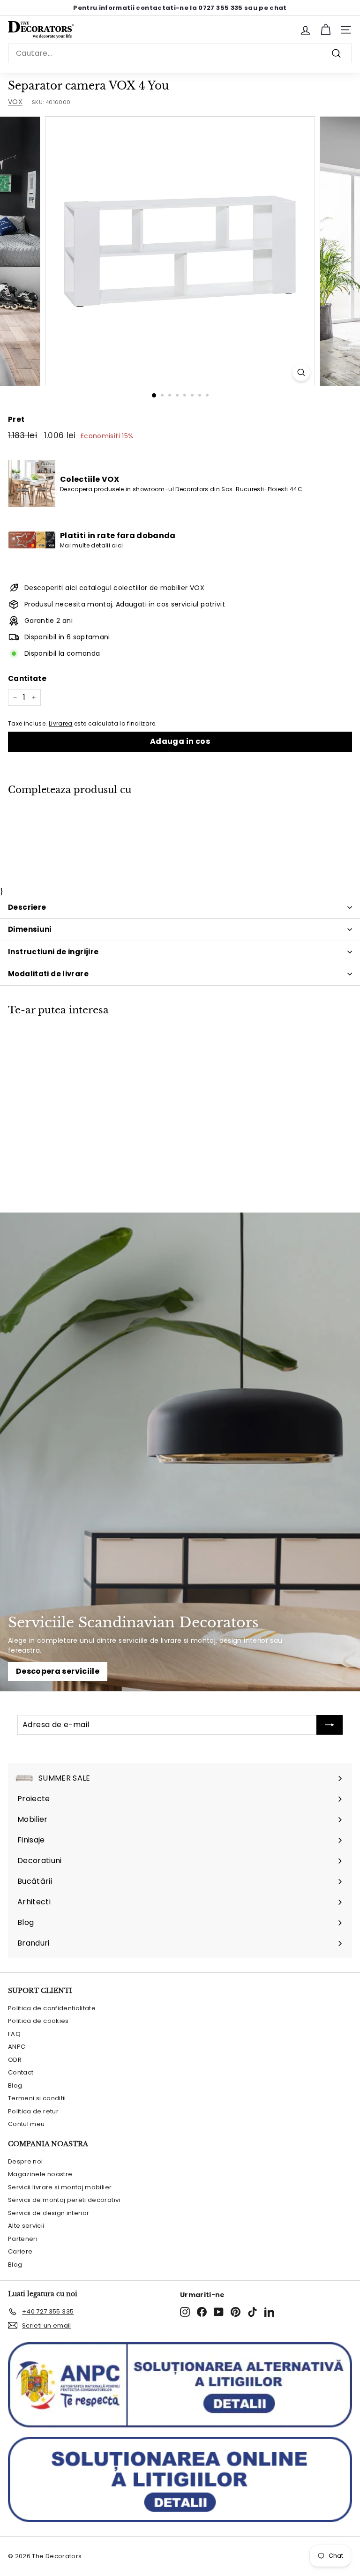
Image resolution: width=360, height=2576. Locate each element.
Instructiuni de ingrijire (53, 952)
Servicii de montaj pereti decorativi (64, 2200)
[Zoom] (301, 372)
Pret (16, 419)
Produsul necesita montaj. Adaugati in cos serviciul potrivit (125, 604)
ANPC (17, 2047)
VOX (15, 102)
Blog (15, 2086)
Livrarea (61, 724)
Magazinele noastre (40, 2174)
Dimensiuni (30, 929)
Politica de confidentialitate (52, 2008)
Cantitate (27, 678)
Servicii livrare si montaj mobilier (60, 2187)
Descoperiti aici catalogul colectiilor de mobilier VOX (114, 588)
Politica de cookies (38, 2021)
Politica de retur (33, 2111)
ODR (15, 2060)
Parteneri (23, 2239)
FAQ (14, 2034)
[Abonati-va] (330, 1725)
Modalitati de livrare (48, 974)
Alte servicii (26, 2226)
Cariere (20, 2251)
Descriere (27, 907)
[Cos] (326, 30)
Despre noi (26, 2161)
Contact (21, 2072)
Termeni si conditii (37, 2098)
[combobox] (180, 53)
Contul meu (26, 2124)
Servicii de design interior (49, 2213)
